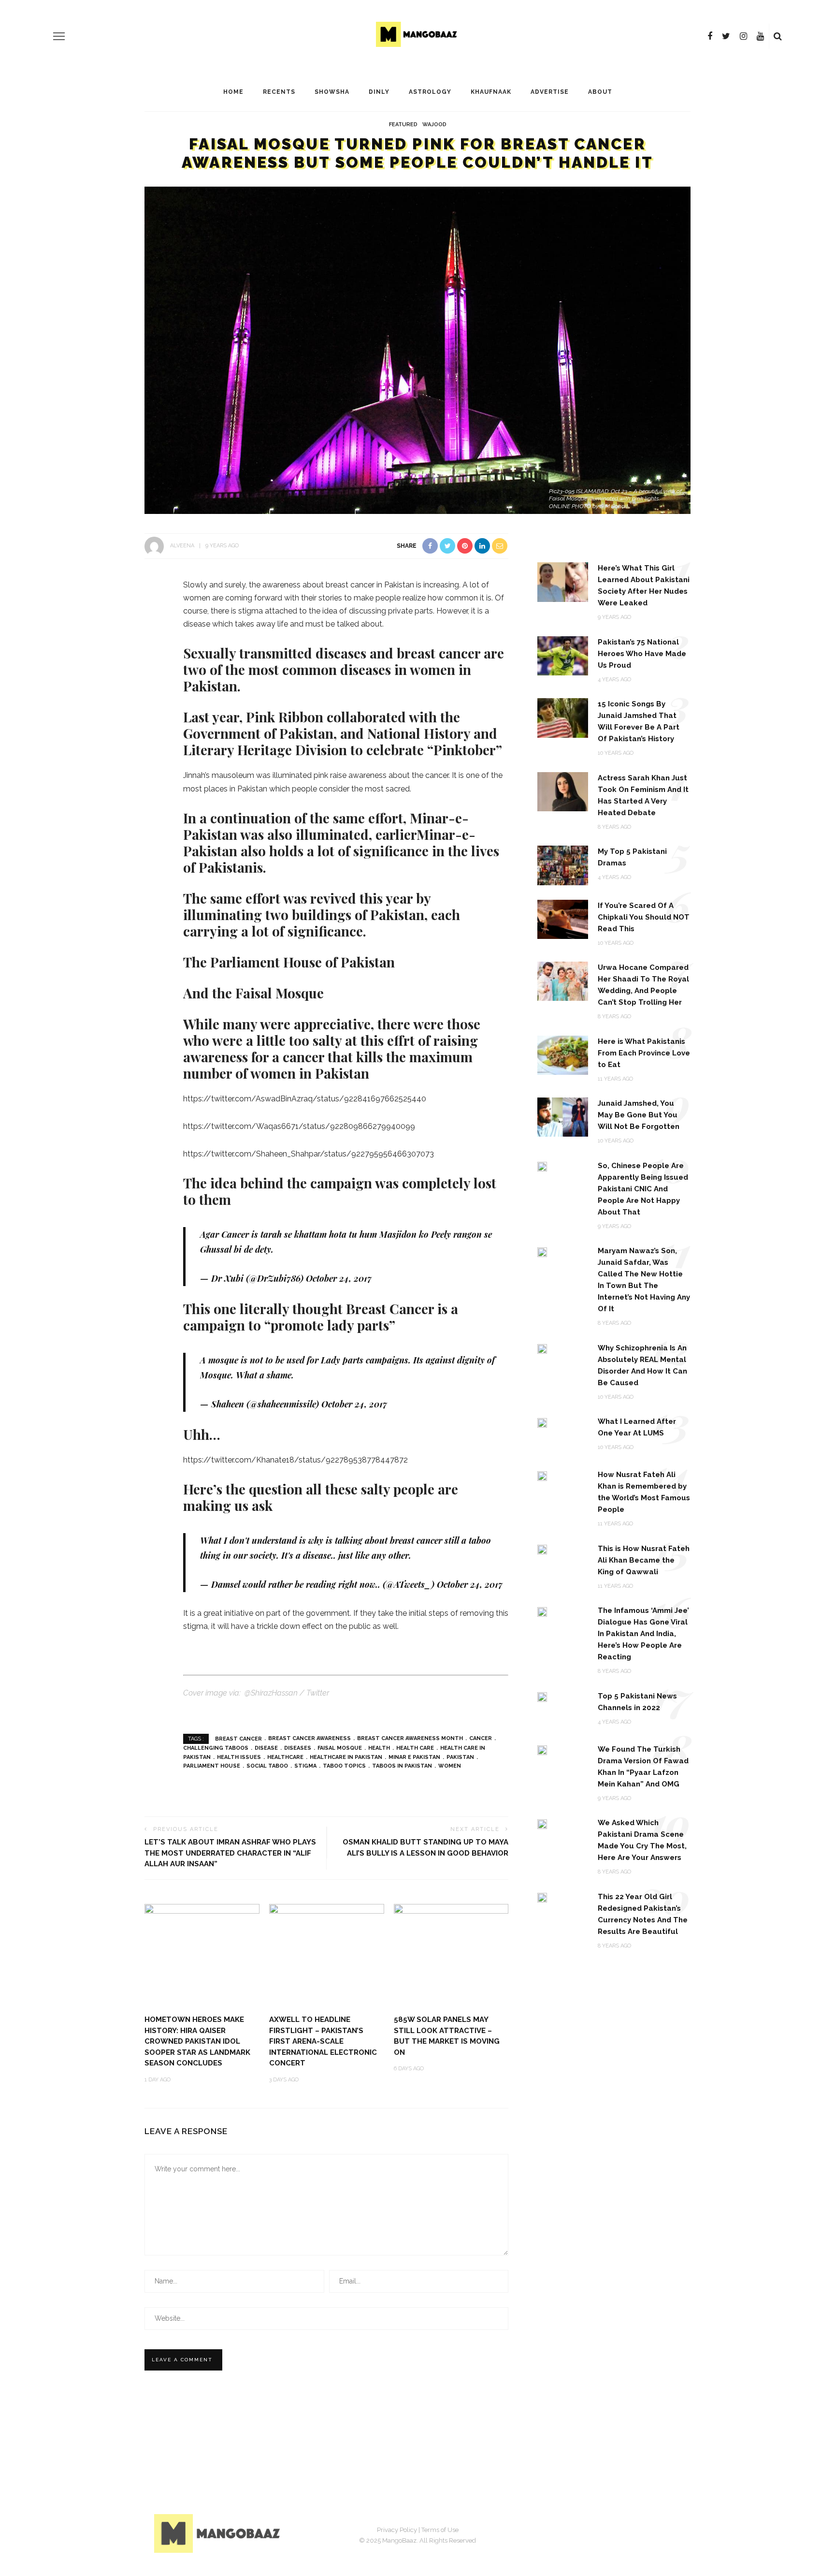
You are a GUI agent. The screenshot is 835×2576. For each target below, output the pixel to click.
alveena (182, 546)
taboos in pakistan (402, 1766)
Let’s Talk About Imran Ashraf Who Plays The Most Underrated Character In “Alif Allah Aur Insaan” (230, 1853)
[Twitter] (726, 36)
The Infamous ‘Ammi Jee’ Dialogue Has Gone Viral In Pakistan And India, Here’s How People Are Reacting (643, 1634)
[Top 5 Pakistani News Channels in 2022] (542, 1697)
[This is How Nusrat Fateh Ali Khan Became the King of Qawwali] (542, 1549)
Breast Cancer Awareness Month (410, 1738)
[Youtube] (760, 36)
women (450, 1766)
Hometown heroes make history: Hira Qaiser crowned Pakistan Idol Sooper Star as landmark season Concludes (197, 2041)
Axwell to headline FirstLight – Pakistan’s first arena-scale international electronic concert (323, 2041)
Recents (279, 92)
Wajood (434, 124)
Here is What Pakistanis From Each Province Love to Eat (644, 1053)
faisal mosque (340, 1748)
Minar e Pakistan (414, 1757)
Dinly (379, 92)
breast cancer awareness (310, 1738)
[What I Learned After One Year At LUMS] (542, 1422)
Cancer (481, 1738)
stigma (305, 1766)
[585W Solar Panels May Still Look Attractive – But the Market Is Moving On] (451, 1955)
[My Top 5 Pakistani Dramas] (563, 865)
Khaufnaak (491, 92)
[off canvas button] (59, 36)
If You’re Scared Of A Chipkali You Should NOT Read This (644, 917)
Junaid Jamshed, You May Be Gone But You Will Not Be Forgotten (639, 1115)
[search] (778, 36)
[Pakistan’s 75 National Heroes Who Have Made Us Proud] (563, 655)
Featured (403, 124)
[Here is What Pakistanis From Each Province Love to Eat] (563, 1054)
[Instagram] (743, 36)
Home (233, 92)
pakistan (460, 1757)
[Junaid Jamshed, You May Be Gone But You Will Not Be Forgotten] (563, 1117)
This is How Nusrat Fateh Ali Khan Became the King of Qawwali (644, 1560)
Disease (266, 1748)
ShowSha (332, 92)
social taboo (267, 1766)
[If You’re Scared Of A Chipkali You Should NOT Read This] (563, 918)
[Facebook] (710, 36)
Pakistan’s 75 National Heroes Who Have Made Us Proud (642, 654)
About (600, 92)
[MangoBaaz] (219, 2533)
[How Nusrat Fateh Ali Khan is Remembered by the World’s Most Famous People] (542, 1475)
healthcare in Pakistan (346, 1757)
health (379, 1748)
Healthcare (285, 1757)
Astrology (430, 92)
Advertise (550, 92)
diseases (298, 1748)
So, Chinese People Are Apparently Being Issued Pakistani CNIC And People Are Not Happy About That (643, 1189)
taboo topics (344, 1766)
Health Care (415, 1748)
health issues (239, 1757)
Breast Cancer (238, 1738)
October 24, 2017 (339, 1278)
